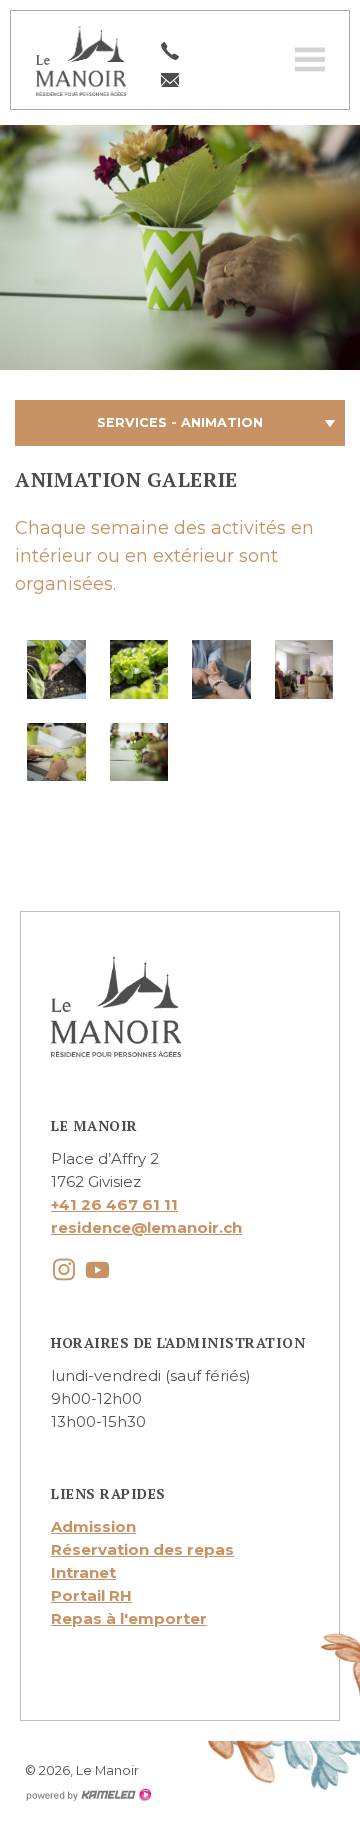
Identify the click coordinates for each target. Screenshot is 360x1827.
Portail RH (91, 1595)
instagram (63, 1269)
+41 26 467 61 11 (114, 1204)
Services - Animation (180, 422)
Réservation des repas (142, 1549)
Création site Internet (88, 1795)
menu (310, 60)
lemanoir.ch (81, 60)
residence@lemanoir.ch (146, 1227)
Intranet (83, 1572)
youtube (97, 1269)
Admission (93, 1526)
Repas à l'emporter (129, 1618)
